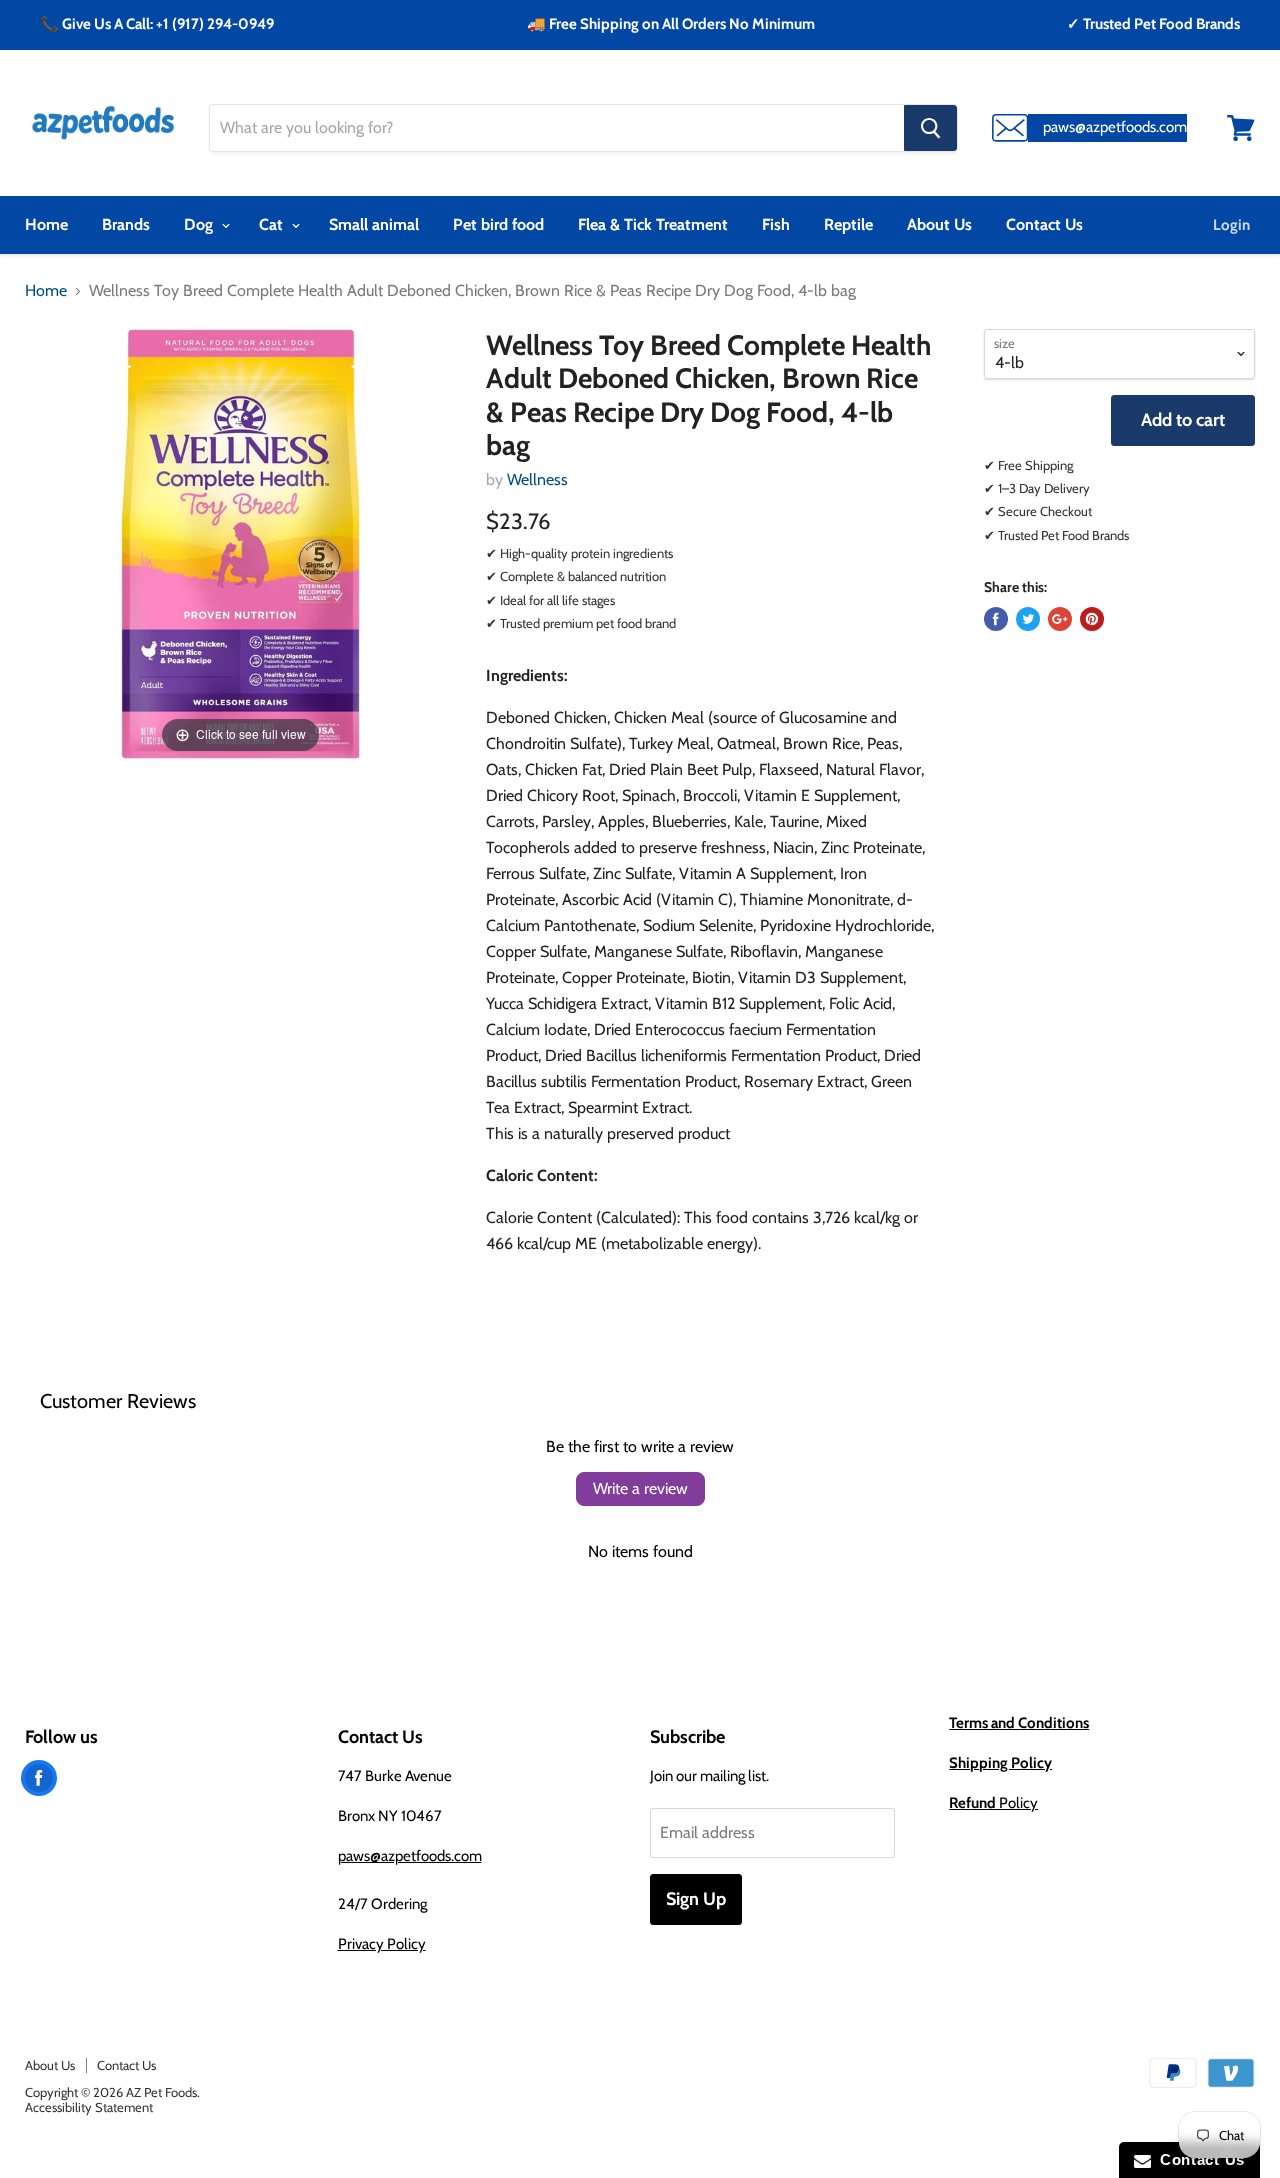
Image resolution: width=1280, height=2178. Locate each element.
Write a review (640, 1488)
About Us (939, 224)
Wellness (537, 479)
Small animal (374, 224)
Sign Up (696, 1899)
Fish (776, 224)
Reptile (848, 224)
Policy (993, 1803)
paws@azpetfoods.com (410, 1856)
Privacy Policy (382, 1944)
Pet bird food (498, 224)
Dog (200, 224)
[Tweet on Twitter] (1028, 619)
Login (1231, 225)
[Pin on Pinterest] (1092, 619)
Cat (273, 224)
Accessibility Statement (89, 2107)
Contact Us (1044, 224)
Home (46, 224)
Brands (126, 224)
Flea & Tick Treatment (653, 224)
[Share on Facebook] (996, 619)
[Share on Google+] (1060, 619)
